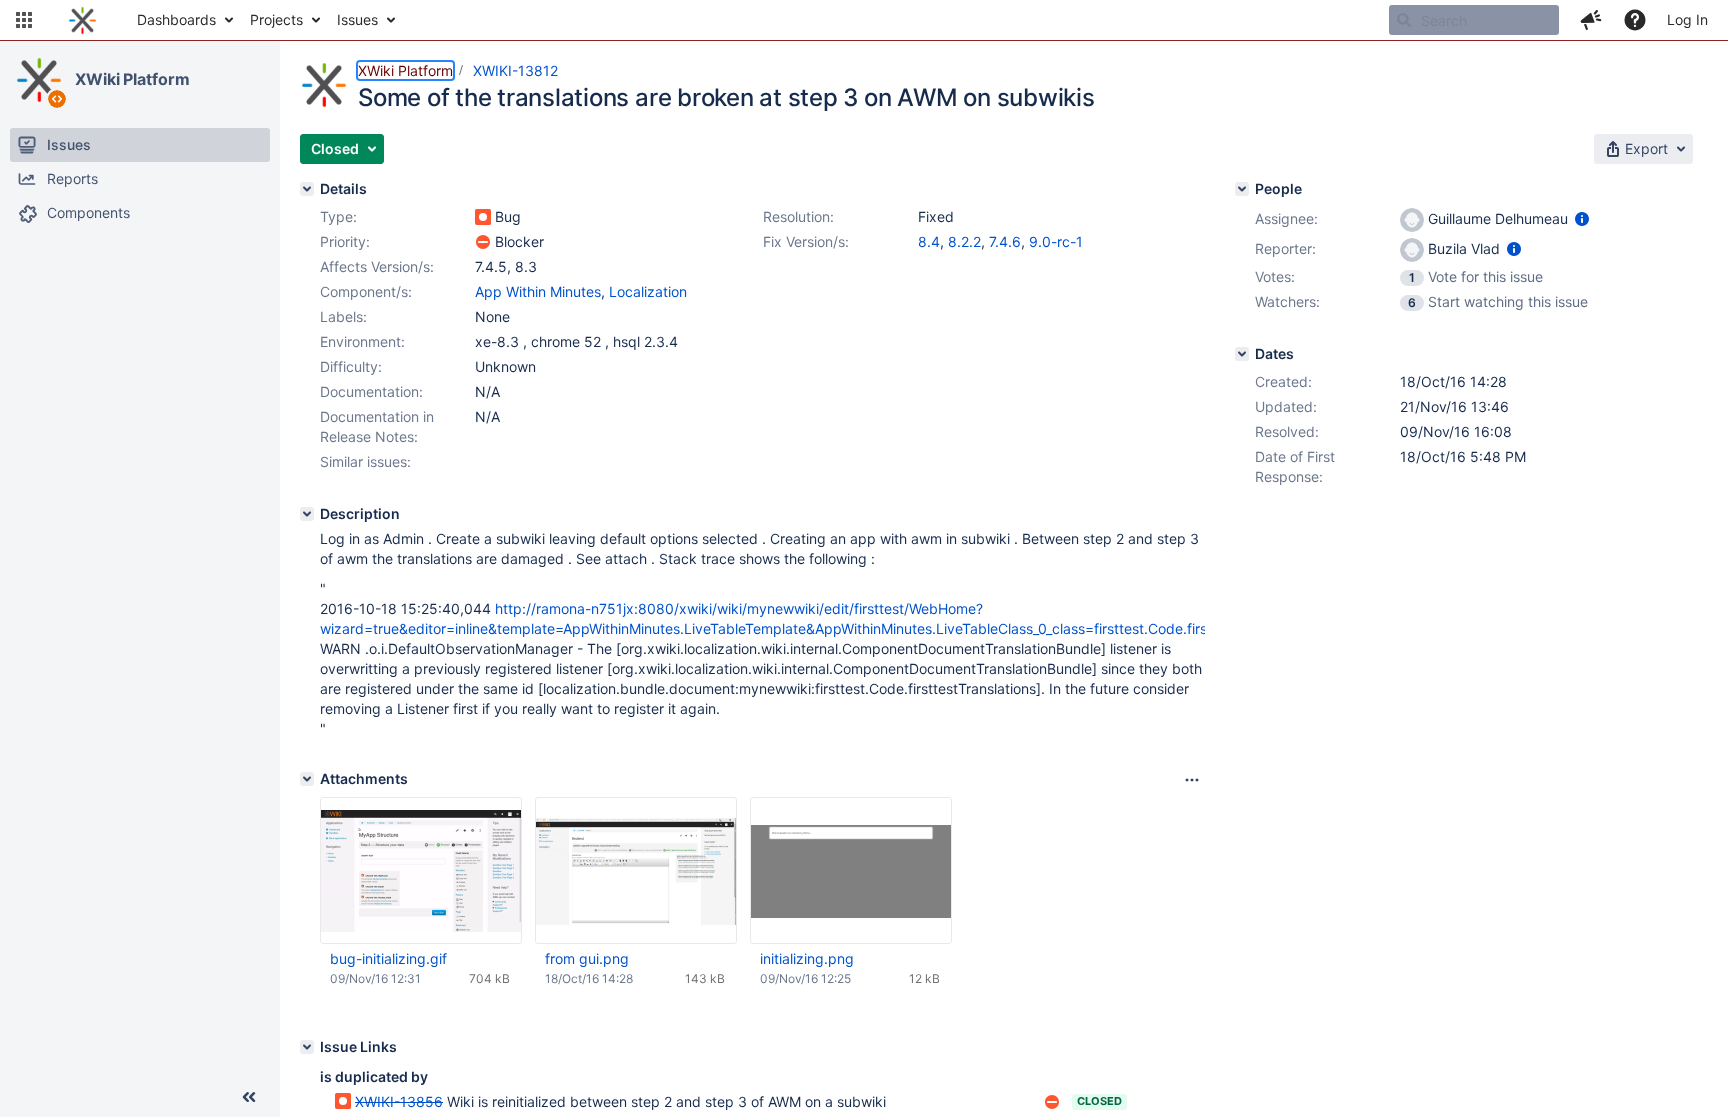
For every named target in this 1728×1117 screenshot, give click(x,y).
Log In (1687, 19)
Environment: (362, 341)
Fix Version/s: (806, 241)
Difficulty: (351, 366)
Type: (338, 216)
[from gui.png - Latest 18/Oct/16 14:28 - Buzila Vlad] (636, 871)
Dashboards (176, 19)
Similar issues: (365, 461)
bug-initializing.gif (388, 958)
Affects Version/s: (377, 266)
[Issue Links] (307, 1047)
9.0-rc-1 (1056, 241)
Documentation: (371, 391)
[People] (1242, 189)
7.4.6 (1005, 241)
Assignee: (1286, 218)
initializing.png (807, 958)
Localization (648, 291)
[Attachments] (307, 779)
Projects (276, 19)
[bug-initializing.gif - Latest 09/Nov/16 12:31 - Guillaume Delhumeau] (421, 870)
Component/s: (366, 291)
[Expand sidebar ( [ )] (249, 1097)
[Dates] (1242, 354)
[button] (24, 20)
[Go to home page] (82, 20)
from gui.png (587, 958)
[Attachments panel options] (1192, 780)
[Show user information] (1582, 218)
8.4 (929, 241)
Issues (357, 19)
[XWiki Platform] (39, 80)
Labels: (343, 316)
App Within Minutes (538, 291)
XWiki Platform (132, 79)
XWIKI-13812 (515, 70)
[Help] (1635, 20)
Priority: (345, 241)
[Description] (307, 514)
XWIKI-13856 (399, 1101)
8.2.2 (964, 241)
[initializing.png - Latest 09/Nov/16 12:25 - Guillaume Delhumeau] (851, 871)
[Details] (307, 189)
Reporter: (1285, 248)
